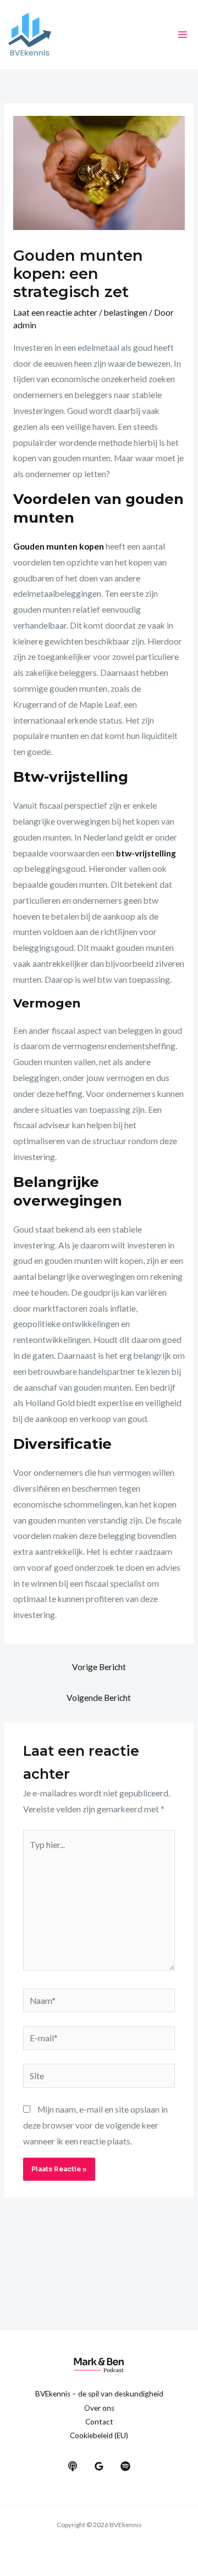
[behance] (73, 2466)
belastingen (126, 312)
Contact (99, 2422)
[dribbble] (125, 2466)
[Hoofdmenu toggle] (183, 34)
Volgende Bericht (99, 1698)
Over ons (99, 2408)
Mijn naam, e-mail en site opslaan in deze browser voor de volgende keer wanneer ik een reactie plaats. (95, 2125)
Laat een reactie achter (55, 312)
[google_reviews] (99, 2466)
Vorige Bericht (99, 1667)
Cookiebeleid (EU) (99, 2435)
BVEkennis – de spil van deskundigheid (99, 2394)
